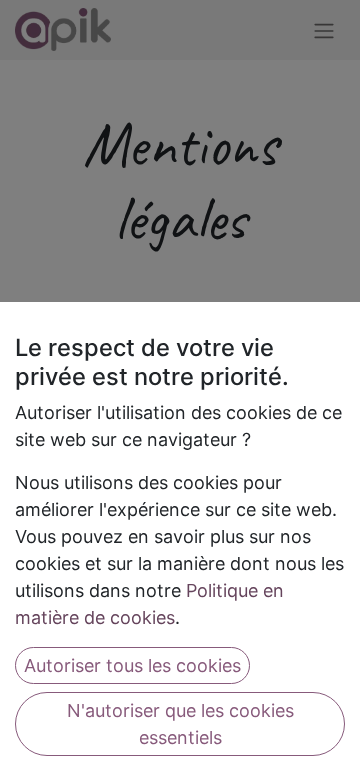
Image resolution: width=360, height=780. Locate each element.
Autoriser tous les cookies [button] (132, 665)
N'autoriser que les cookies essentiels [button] (180, 724)
